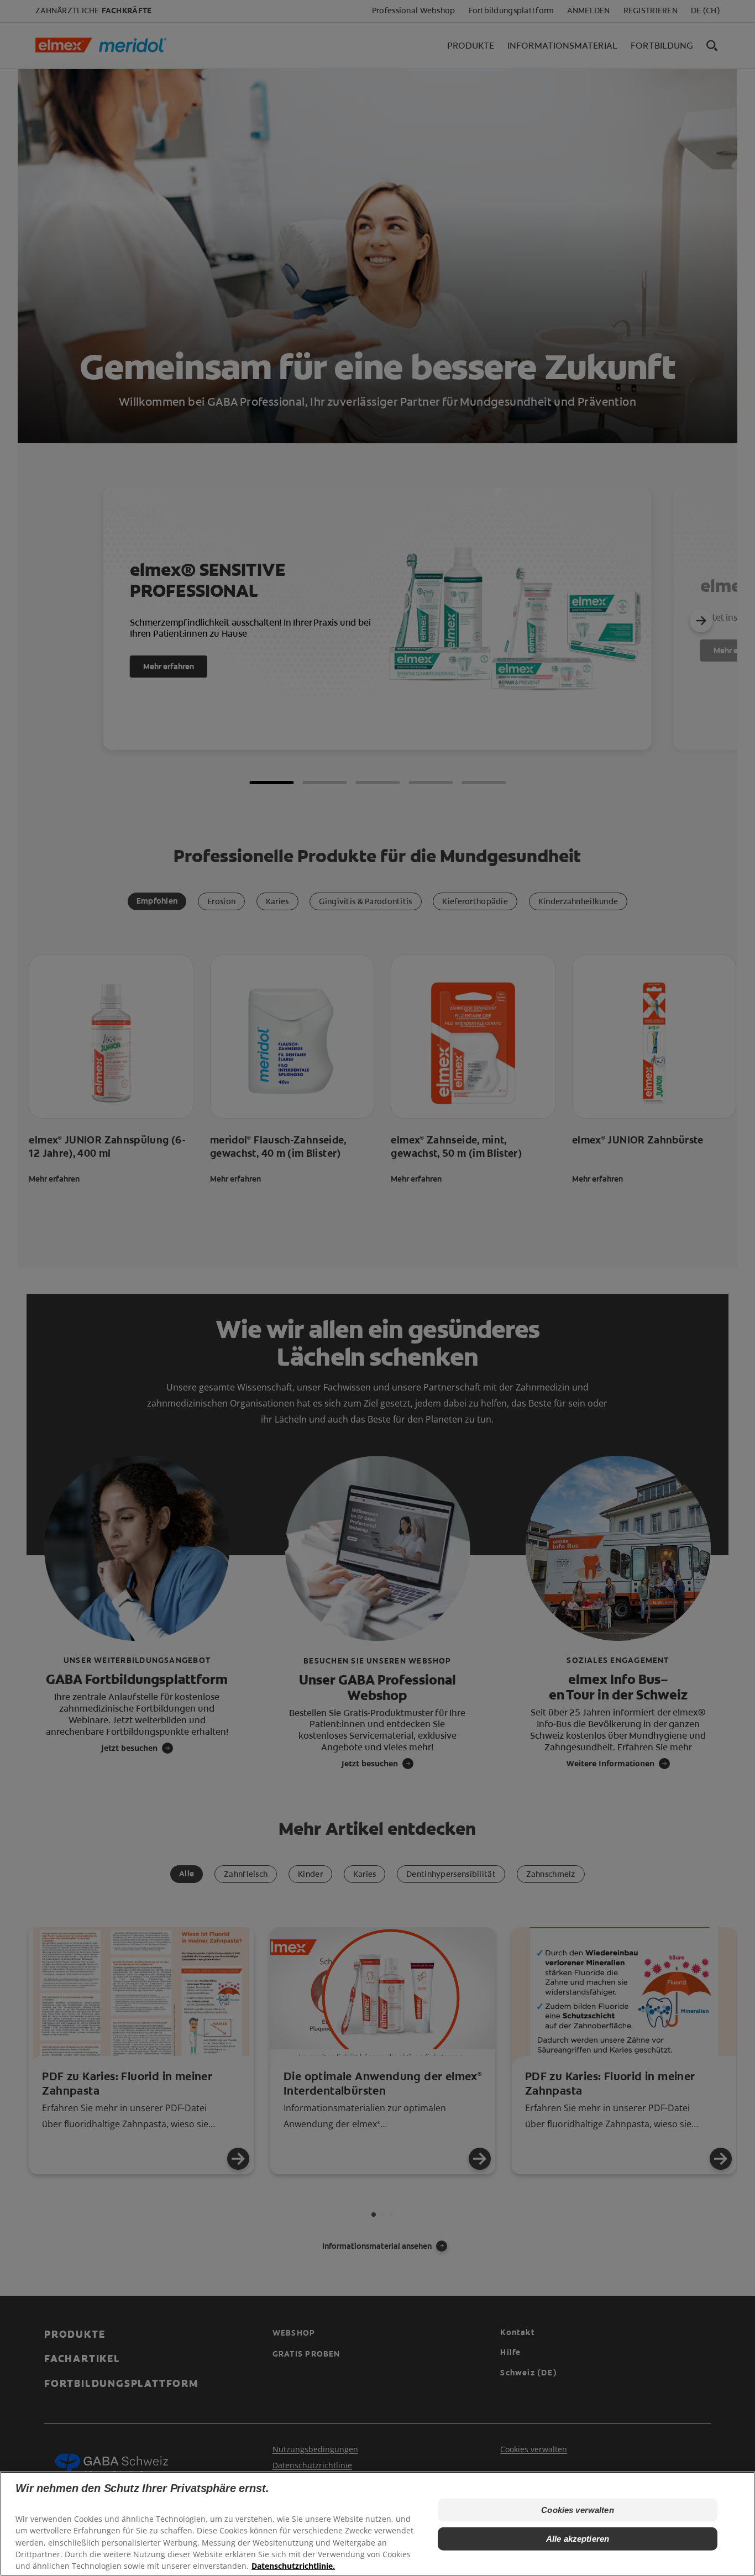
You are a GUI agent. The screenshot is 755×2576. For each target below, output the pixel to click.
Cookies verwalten (578, 2510)
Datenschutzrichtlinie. (293, 2565)
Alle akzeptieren (578, 2539)
